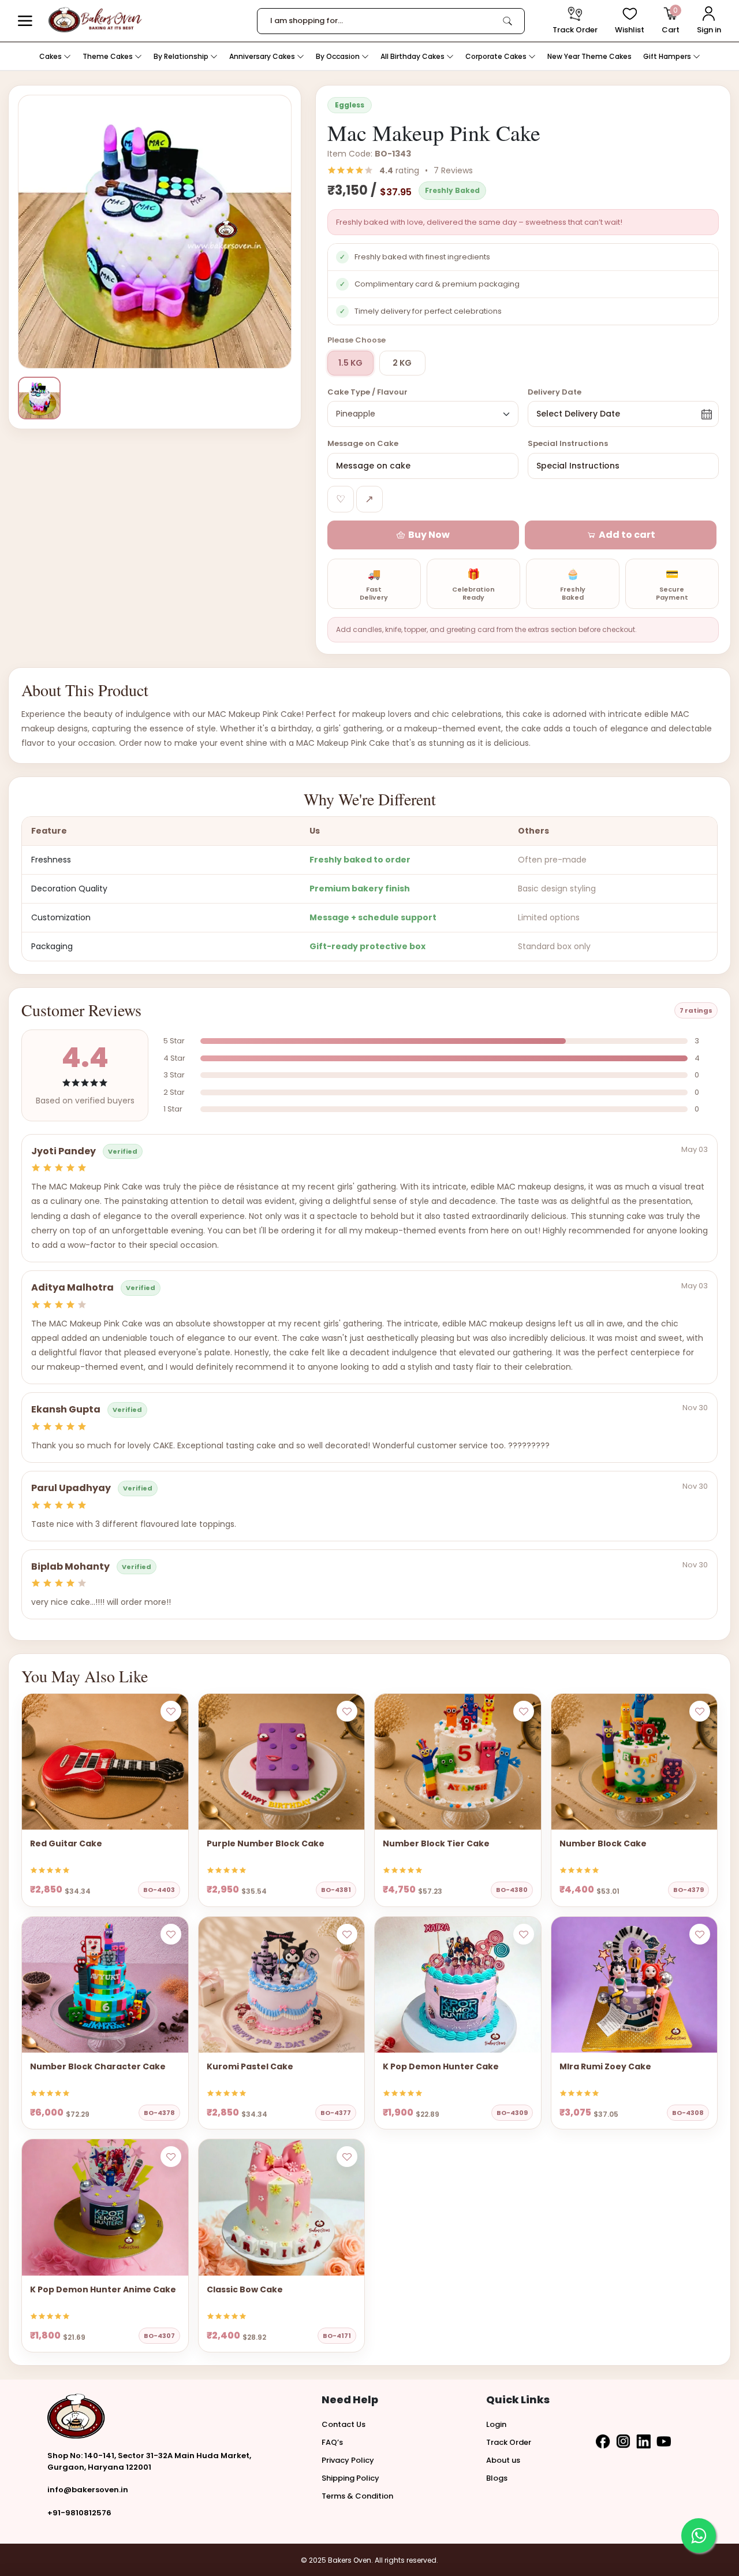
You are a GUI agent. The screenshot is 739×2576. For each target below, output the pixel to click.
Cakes (51, 56)
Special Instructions (568, 443)
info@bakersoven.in (88, 2490)
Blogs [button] (497, 2478)
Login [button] (496, 2424)
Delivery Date (555, 392)
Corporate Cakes (497, 56)
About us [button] (503, 2460)
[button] (25, 21)
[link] (507, 21)
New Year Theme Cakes (589, 56)
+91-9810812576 (79, 2513)
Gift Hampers (668, 56)
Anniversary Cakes (263, 56)
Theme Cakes (109, 56)
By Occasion (339, 56)
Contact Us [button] (344, 2424)
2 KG (402, 363)
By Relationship (182, 56)
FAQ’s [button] (332, 2442)
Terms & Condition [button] (357, 2496)
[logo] (95, 20)
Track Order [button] (509, 2442)
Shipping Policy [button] (350, 2478)
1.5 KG (350, 363)
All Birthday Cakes (413, 56)
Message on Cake (363, 443)
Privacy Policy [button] (348, 2460)
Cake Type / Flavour (367, 392)
